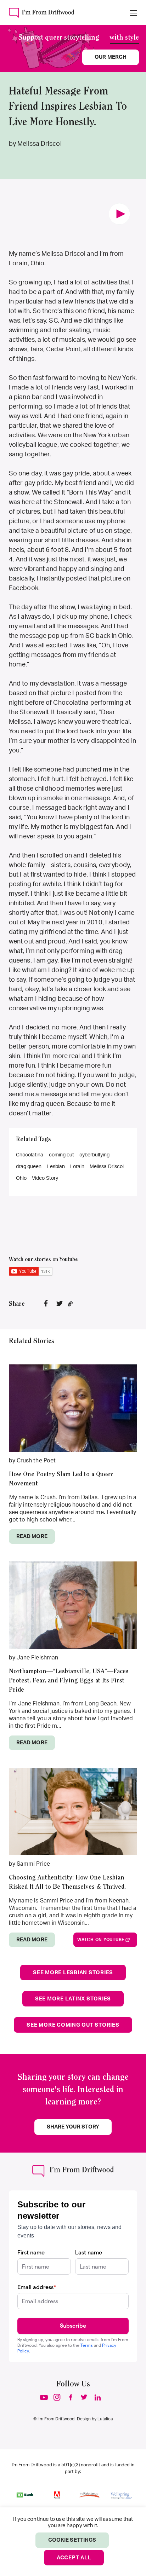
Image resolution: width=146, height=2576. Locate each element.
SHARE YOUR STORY (73, 2127)
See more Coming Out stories (73, 2025)
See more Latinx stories (73, 1999)
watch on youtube (101, 1940)
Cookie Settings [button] (72, 2540)
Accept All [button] (74, 2558)
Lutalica (105, 2419)
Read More (32, 1537)
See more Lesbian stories (73, 1973)
